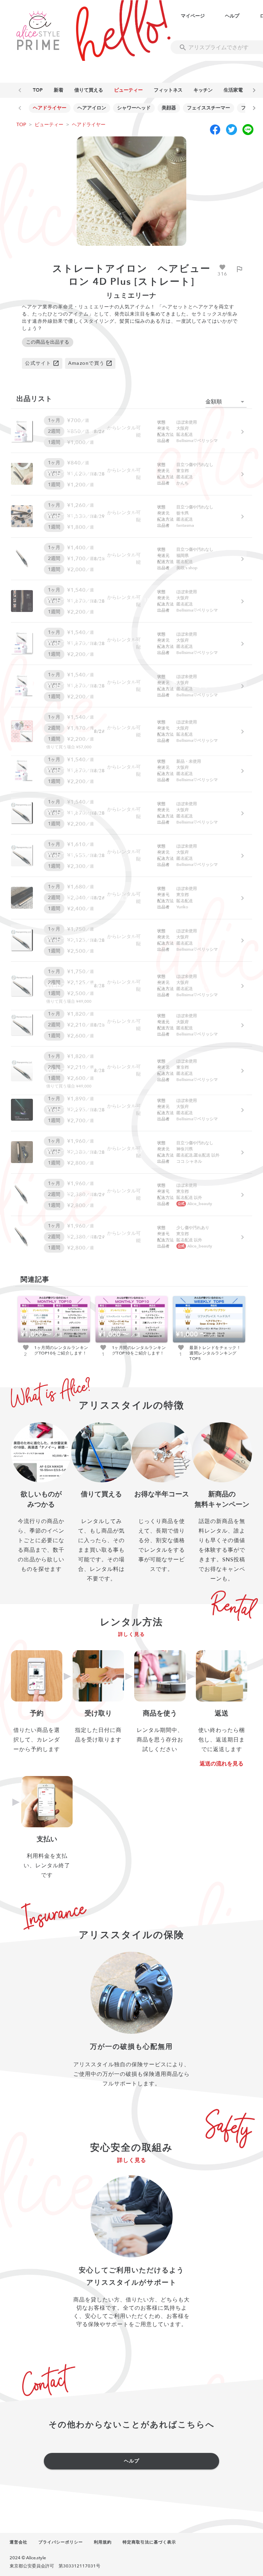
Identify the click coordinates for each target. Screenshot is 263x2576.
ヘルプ (232, 16)
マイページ (193, 16)
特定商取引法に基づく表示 (149, 2542)
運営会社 (18, 2542)
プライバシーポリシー (61, 2542)
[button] (226, 402)
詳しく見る (132, 1634)
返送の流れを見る (222, 1764)
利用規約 (103, 2542)
